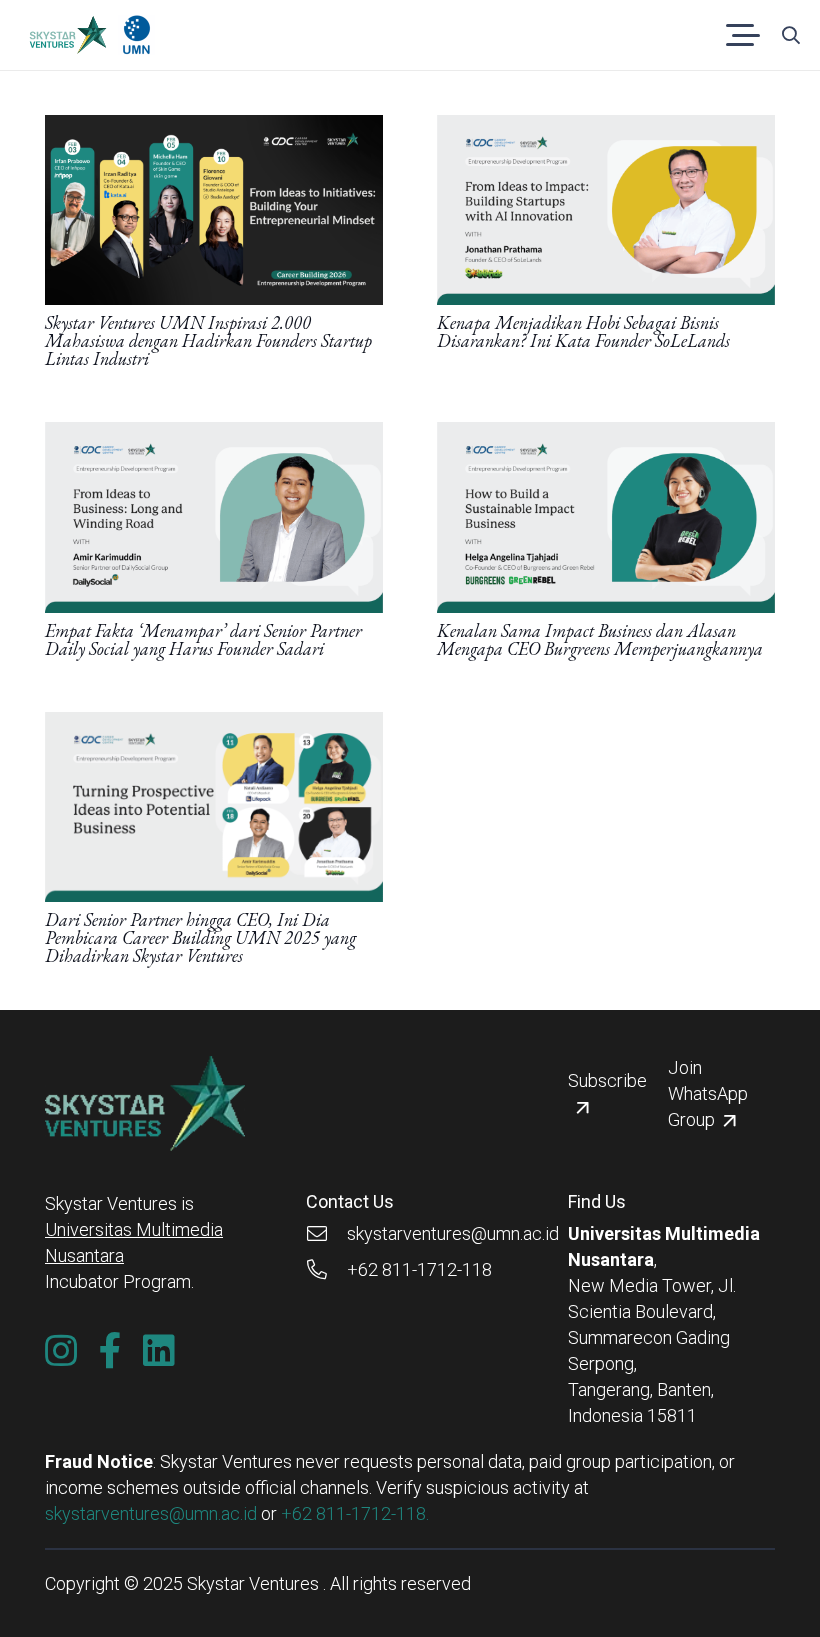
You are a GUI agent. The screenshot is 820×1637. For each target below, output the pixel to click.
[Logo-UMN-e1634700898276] (136, 35)
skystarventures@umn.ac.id (151, 1513)
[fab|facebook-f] (110, 1351)
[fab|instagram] (61, 1351)
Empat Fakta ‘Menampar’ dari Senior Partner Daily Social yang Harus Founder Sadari (203, 639)
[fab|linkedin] (159, 1351)
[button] (743, 35)
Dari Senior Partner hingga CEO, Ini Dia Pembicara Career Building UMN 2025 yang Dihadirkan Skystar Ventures (200, 937)
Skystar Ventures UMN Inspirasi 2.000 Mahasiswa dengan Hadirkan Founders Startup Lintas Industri (208, 340)
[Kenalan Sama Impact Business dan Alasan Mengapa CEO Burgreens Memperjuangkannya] (606, 434)
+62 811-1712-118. (355, 1513)
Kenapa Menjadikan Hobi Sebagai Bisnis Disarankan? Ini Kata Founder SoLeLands (583, 331)
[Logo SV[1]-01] (68, 35)
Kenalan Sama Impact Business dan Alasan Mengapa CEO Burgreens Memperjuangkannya (600, 639)
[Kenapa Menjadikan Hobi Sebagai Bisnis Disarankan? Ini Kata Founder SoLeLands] (606, 127)
